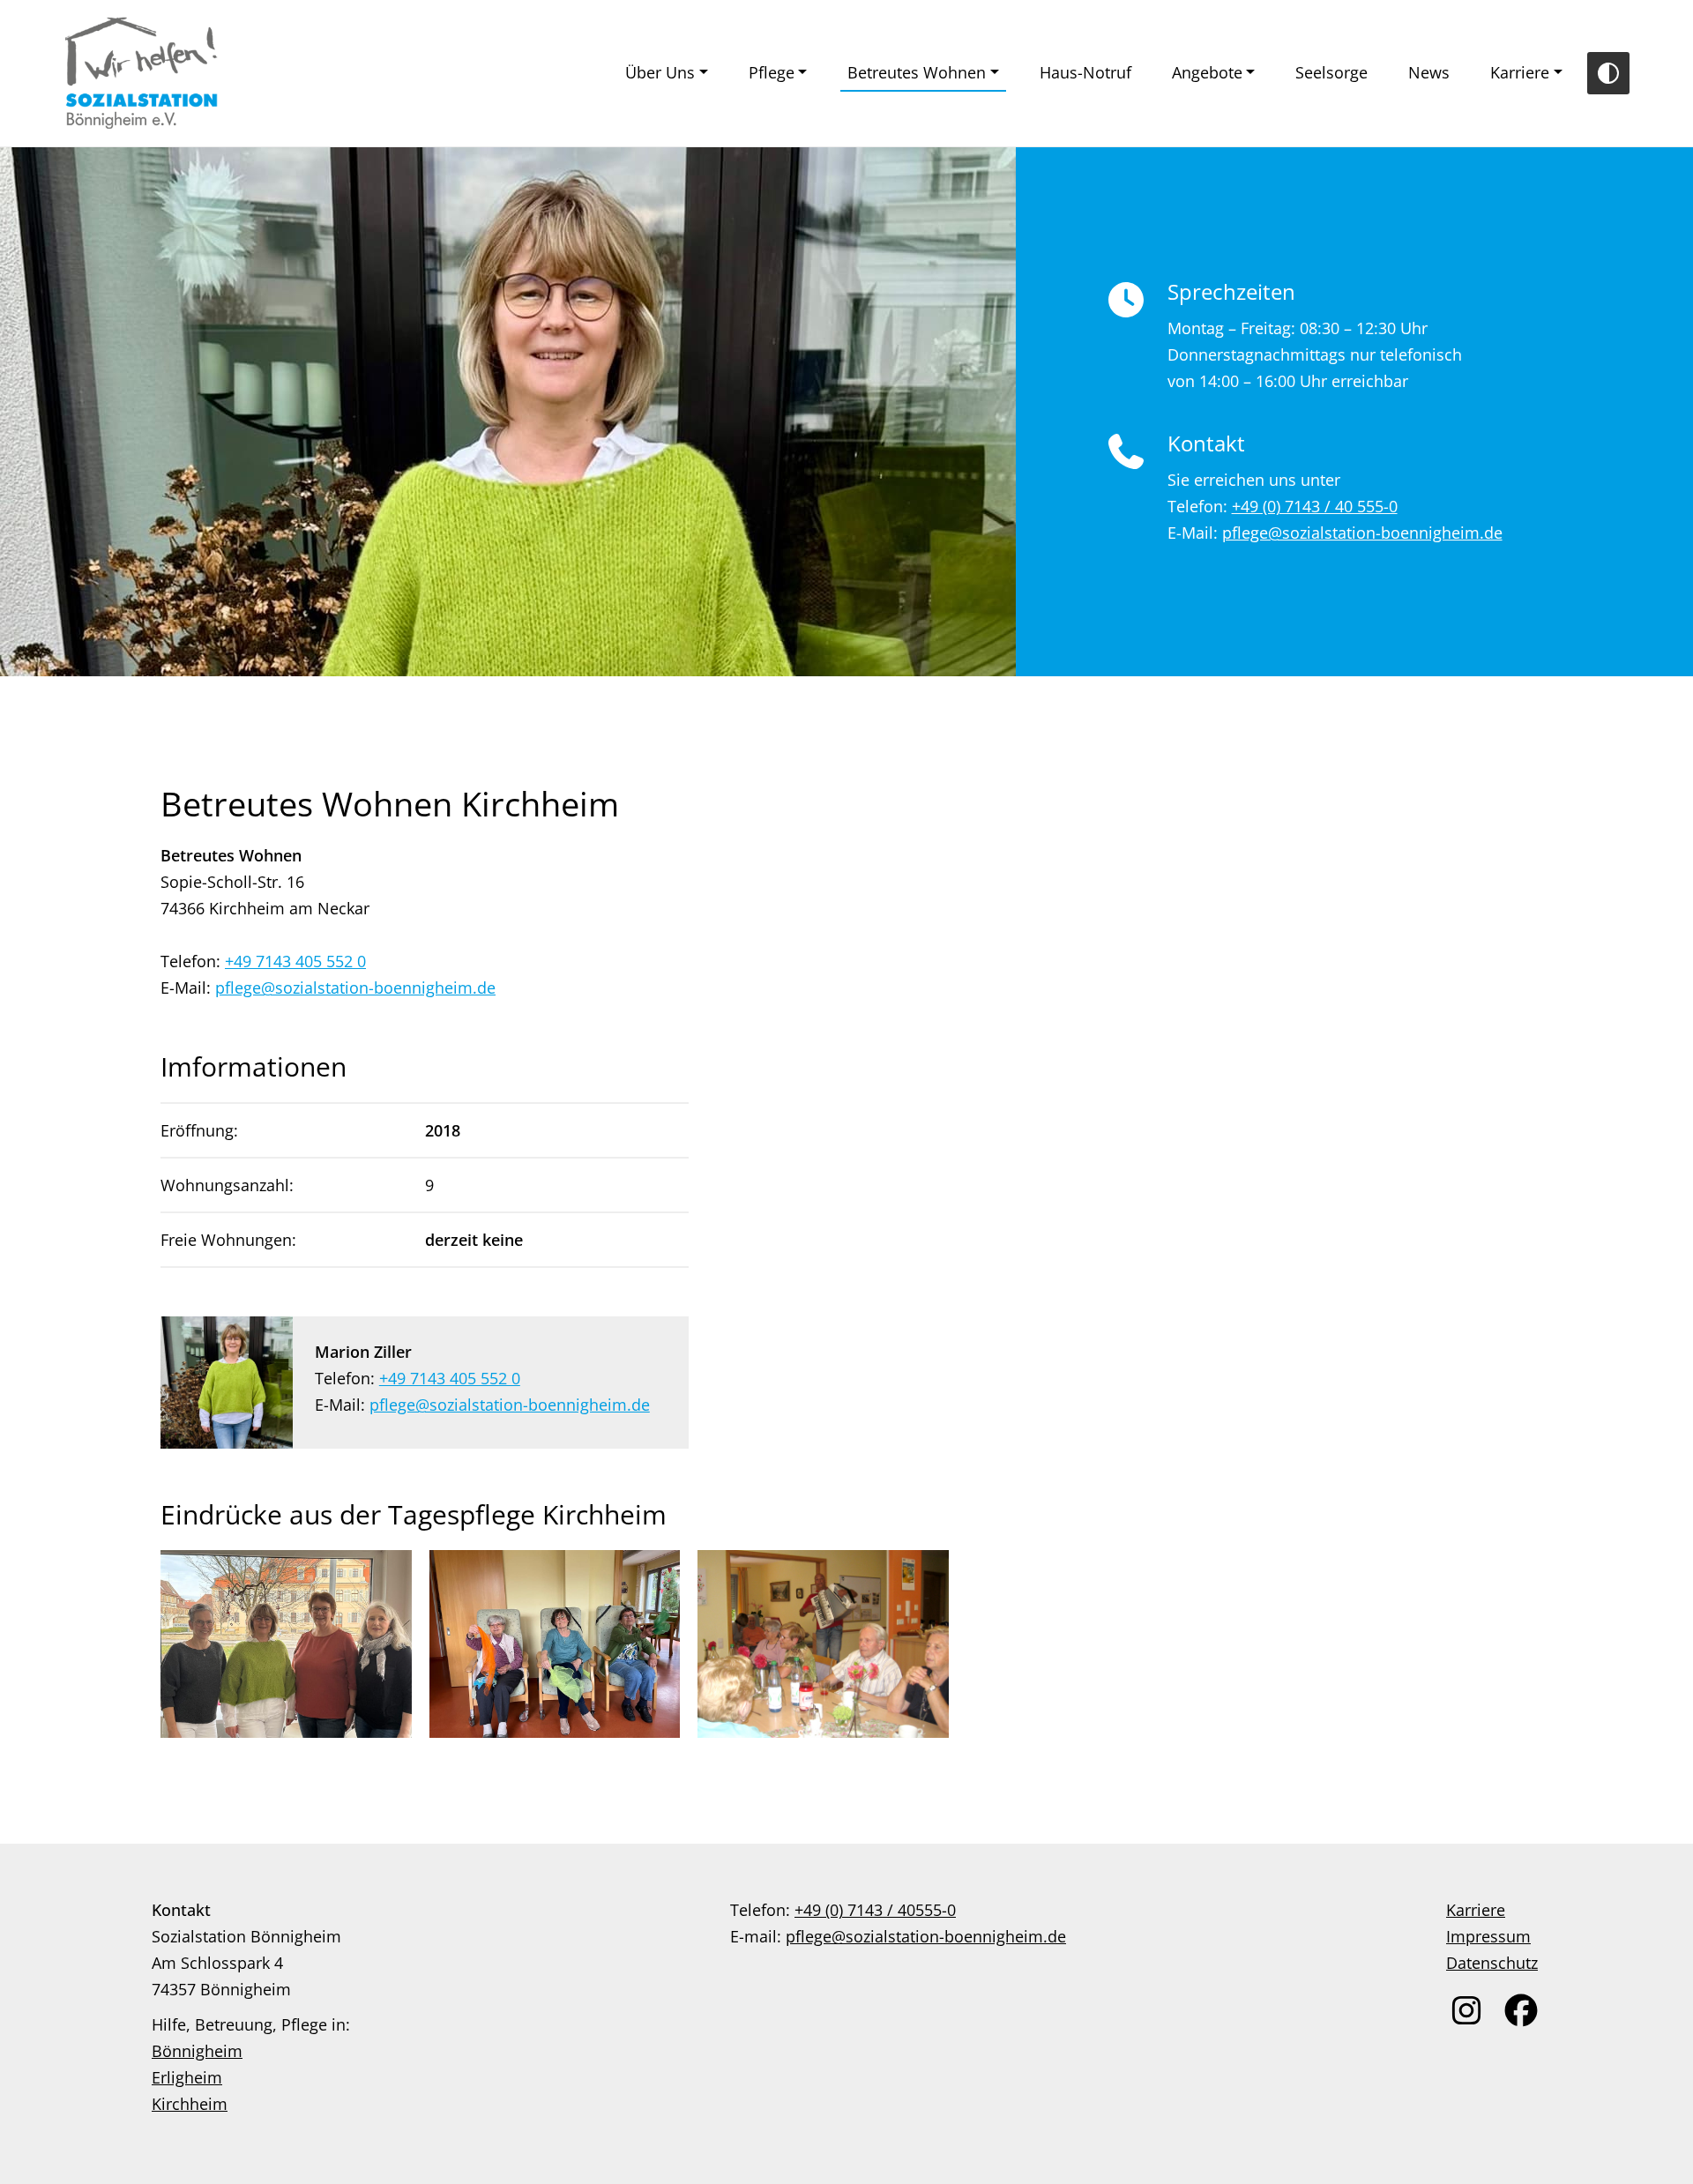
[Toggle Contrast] (1608, 73)
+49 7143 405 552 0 (295, 961)
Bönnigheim (197, 2051)
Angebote (1207, 72)
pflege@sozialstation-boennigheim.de (1362, 533)
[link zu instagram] (1466, 2010)
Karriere (1520, 72)
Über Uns (660, 72)
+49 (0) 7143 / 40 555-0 (1315, 506)
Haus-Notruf (1085, 72)
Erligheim (187, 2077)
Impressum (1488, 1936)
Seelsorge (1331, 72)
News (1429, 72)
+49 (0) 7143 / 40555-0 (875, 1910)
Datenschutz (1492, 1963)
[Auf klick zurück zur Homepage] (142, 73)
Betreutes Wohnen (917, 72)
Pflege (772, 72)
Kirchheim (190, 2104)
